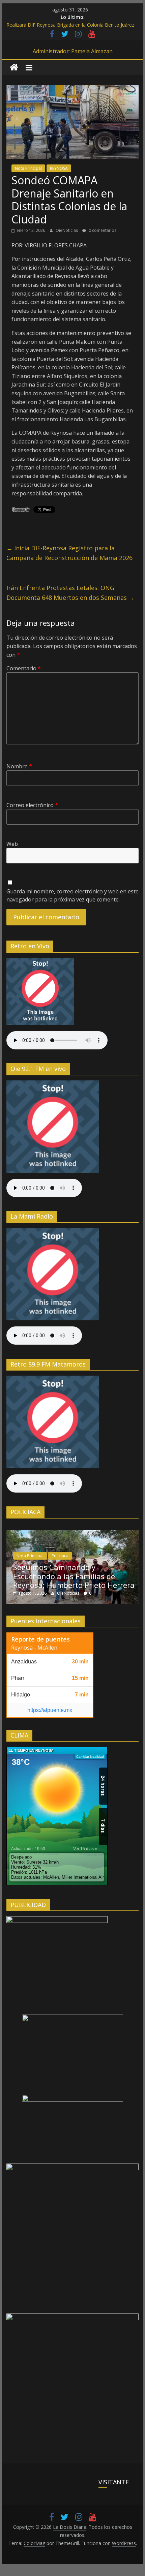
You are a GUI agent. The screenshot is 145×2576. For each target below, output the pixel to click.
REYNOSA (59, 168)
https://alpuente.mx (50, 1710)
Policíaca (60, 1556)
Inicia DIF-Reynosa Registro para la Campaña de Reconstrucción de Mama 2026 (69, 553)
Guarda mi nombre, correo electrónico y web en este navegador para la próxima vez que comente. (72, 895)
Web (12, 844)
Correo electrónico (32, 805)
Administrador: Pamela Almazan (73, 51)
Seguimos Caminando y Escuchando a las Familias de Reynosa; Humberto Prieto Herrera (74, 1576)
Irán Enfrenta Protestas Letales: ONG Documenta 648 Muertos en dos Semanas (70, 593)
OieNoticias (67, 230)
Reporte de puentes (40, 1639)
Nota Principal (28, 168)
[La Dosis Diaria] (14, 68)
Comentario (24, 668)
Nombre (19, 766)
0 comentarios (102, 230)
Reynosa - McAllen (34, 1648)
